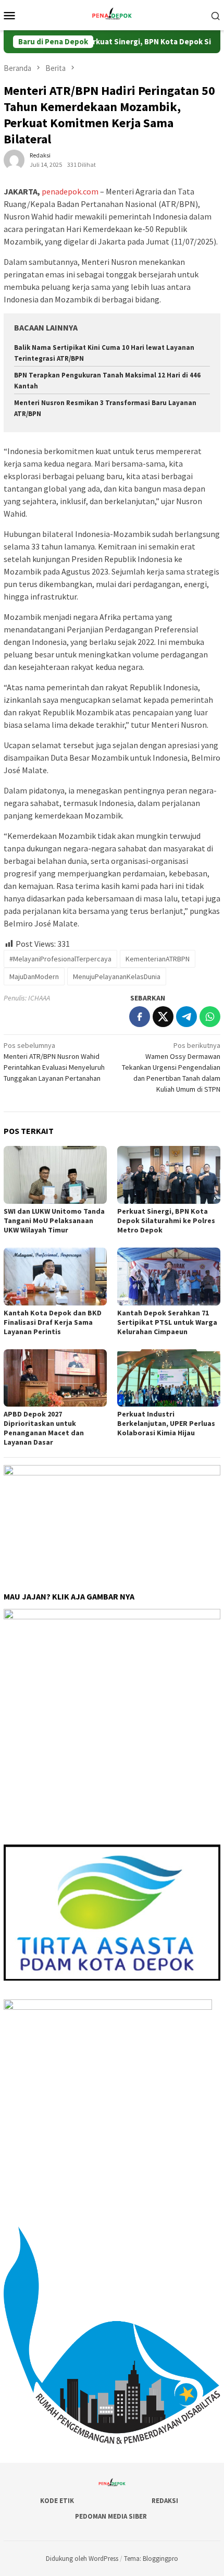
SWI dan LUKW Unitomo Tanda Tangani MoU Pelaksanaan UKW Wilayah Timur (54, 1220)
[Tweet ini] (163, 1017)
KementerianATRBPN (158, 959)
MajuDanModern (34, 976)
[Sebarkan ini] (140, 1017)
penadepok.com (70, 191)
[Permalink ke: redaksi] (14, 160)
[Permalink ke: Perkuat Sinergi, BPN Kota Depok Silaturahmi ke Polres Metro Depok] (169, 1175)
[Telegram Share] (186, 1017)
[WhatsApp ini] (210, 1017)
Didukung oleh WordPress (82, 2559)
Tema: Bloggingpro (151, 2559)
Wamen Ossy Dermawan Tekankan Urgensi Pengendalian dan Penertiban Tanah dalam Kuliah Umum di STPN (171, 1067)
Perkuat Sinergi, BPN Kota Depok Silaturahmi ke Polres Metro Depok (166, 1220)
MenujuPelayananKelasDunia (117, 976)
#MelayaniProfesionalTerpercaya (60, 959)
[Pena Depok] (112, 14)
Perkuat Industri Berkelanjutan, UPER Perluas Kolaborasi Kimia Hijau (166, 1423)
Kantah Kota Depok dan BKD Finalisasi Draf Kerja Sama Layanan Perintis (53, 1322)
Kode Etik (57, 2501)
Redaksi (165, 2501)
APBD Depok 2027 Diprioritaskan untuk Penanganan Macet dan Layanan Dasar (44, 1428)
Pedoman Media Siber (111, 2516)
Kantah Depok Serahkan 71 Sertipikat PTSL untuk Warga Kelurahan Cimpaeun (167, 1322)
